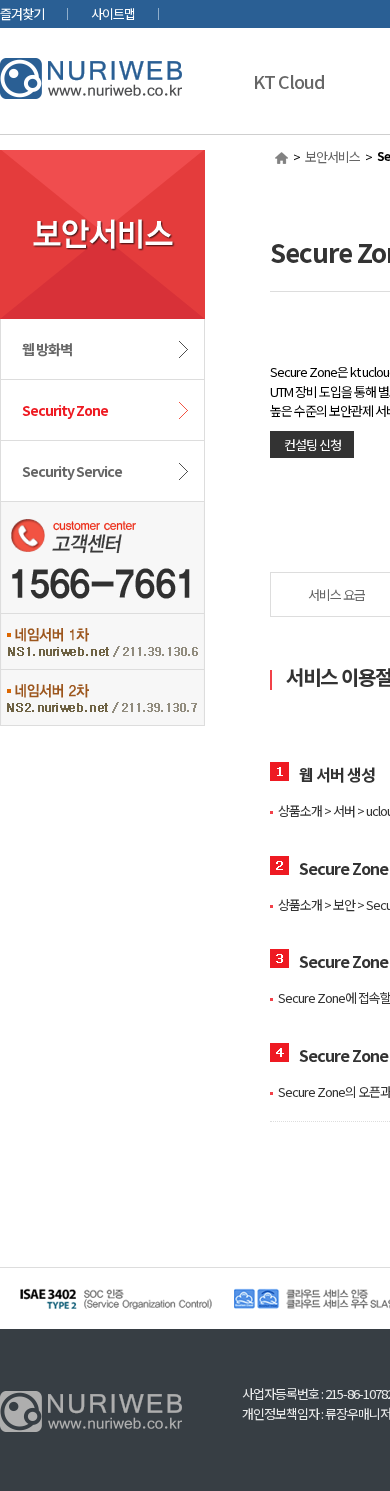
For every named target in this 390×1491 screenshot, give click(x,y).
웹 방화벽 (47, 349)
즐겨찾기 (22, 13)
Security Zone (65, 410)
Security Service (72, 471)
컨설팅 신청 (312, 444)
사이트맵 (113, 13)
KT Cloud (289, 81)
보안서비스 (332, 156)
